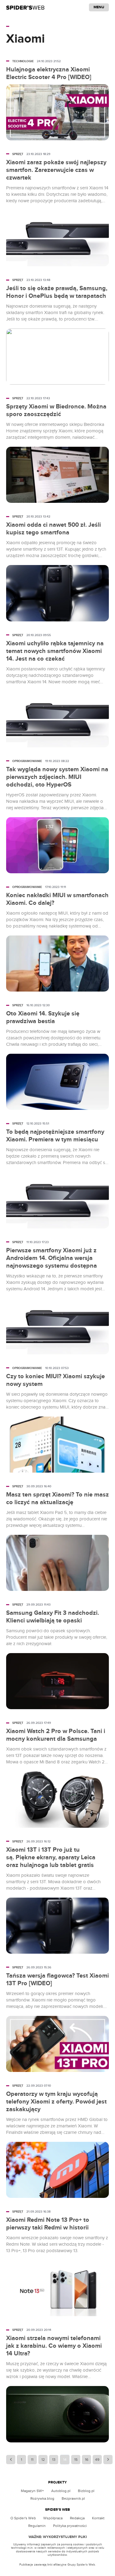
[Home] (25, 7)
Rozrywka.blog (42, 2498)
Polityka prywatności (70, 2526)
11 (32, 2460)
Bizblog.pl (86, 2491)
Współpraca (53, 2518)
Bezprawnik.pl (73, 2498)
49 (97, 2460)
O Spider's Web (23, 2518)
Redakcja (77, 2518)
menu (99, 7)
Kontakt (98, 2518)
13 (54, 2460)
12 (43, 2460)
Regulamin (37, 2526)
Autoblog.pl (61, 2491)
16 (87, 2460)
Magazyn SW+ (32, 2491)
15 (76, 2460)
